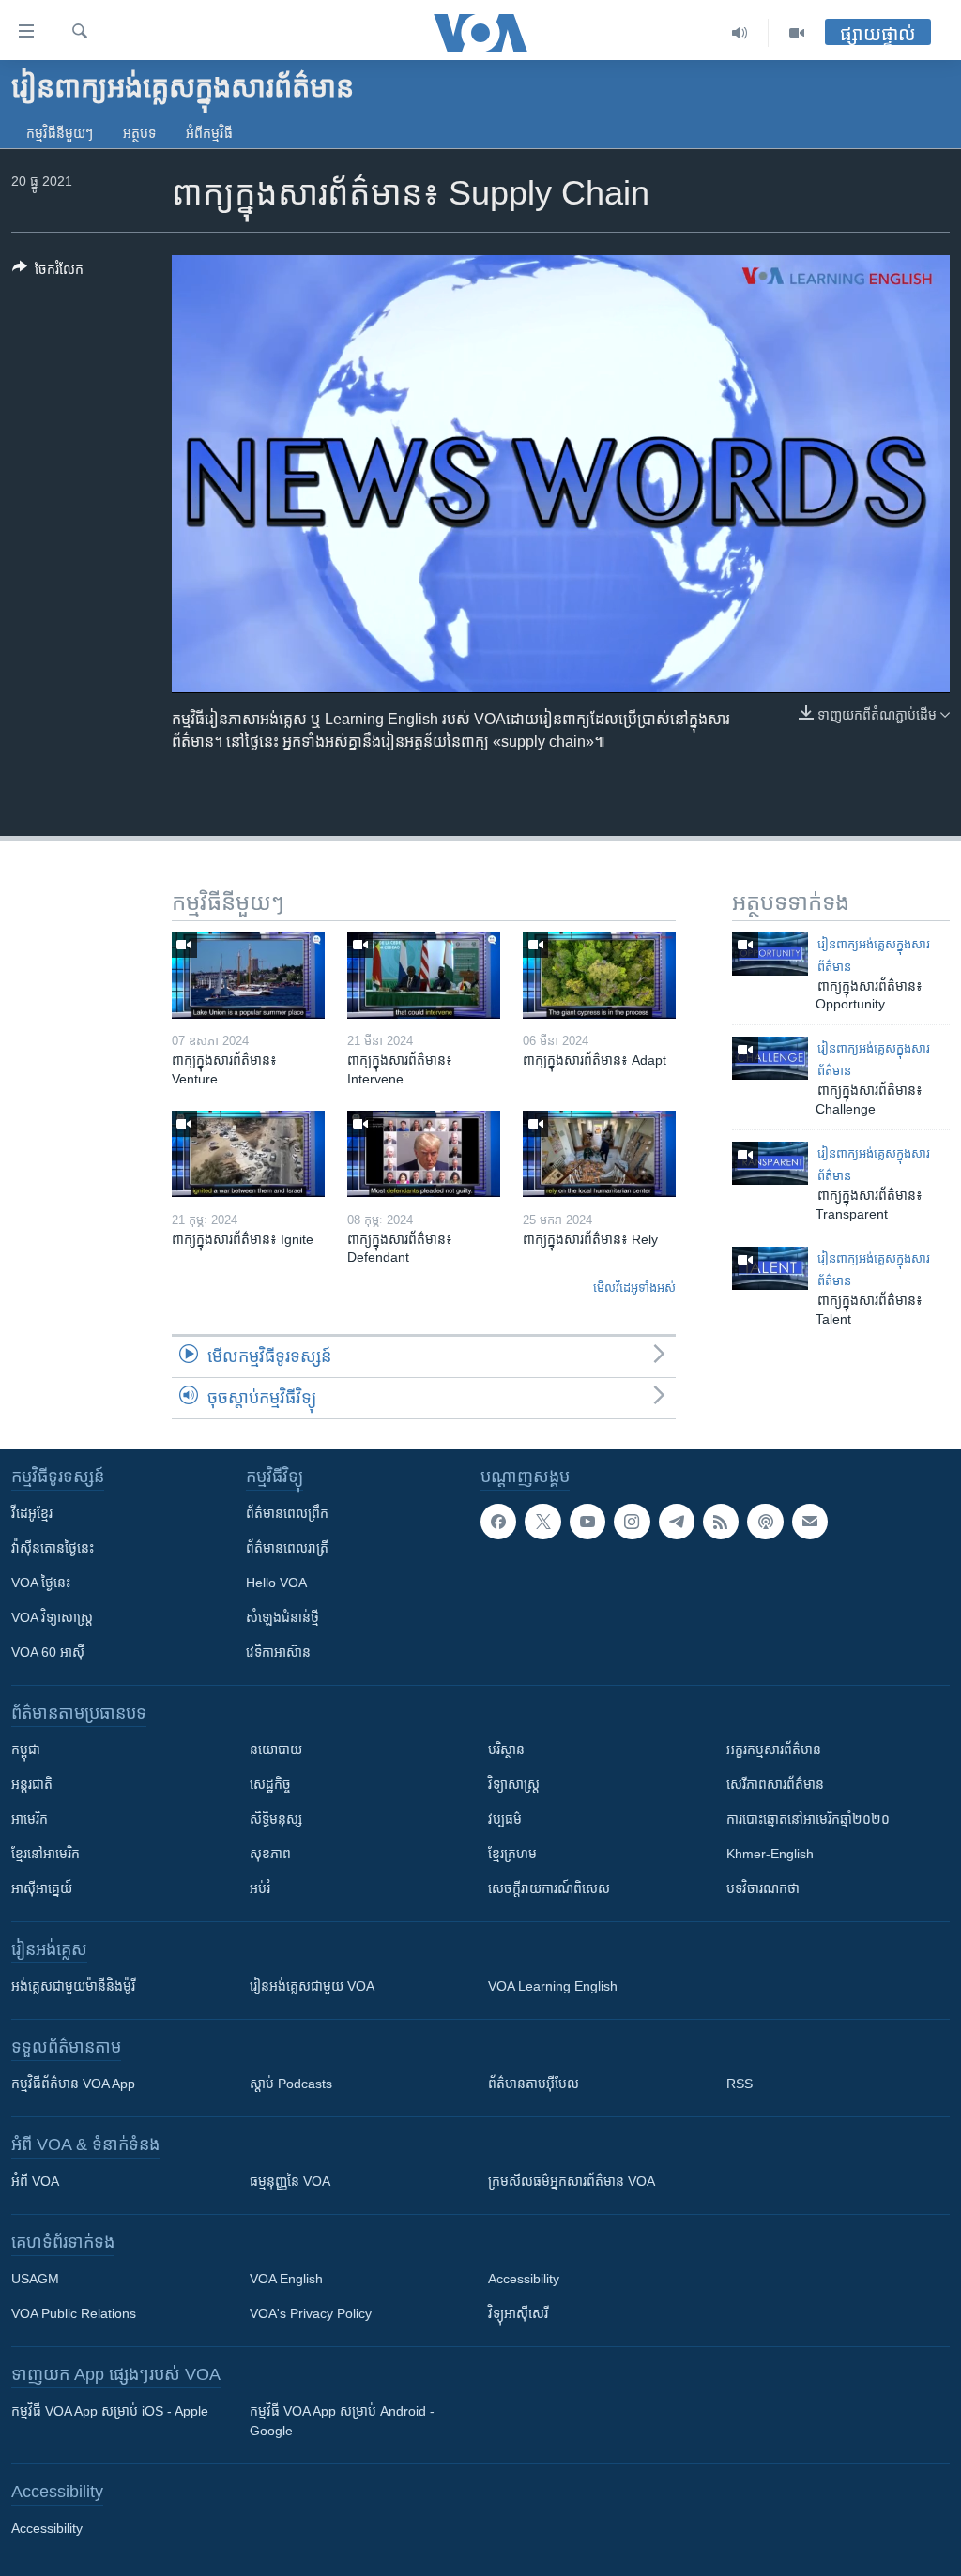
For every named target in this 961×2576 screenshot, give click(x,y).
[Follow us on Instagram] (632, 1522)
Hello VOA (276, 1583)
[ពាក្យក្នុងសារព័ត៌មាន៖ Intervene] (424, 976)
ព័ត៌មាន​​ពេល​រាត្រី (287, 1548)
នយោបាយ (276, 1750)
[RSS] (721, 1522)
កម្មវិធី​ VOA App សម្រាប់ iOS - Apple (110, 2411)
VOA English (286, 2279)
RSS (740, 2084)
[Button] (48, 273)
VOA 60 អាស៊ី (48, 1652)
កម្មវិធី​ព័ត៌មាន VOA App (73, 2084)
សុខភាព (270, 1854)
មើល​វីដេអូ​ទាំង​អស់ (634, 1288)
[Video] (797, 33)
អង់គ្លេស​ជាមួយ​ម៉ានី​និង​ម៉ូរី (73, 1986)
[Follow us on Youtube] (587, 1522)
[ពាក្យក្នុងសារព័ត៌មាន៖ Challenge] (770, 1058)
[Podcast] (765, 1522)
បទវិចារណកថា (763, 1888)
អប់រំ (260, 1888)
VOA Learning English (553, 1986)
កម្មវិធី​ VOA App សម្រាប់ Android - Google (342, 2421)
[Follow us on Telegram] (677, 1522)
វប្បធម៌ (505, 1819)
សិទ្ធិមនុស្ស (276, 1819)
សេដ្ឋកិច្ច (270, 1784)
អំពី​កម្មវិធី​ (209, 133)
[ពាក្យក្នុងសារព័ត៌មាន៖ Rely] (599, 1154)
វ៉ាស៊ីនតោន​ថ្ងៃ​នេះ (53, 1548)
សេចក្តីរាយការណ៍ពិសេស (549, 1888)
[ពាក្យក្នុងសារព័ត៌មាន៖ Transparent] (770, 1163)
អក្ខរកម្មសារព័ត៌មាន (774, 1750)
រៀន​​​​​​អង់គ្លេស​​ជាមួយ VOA (312, 1986)
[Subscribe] (810, 1522)
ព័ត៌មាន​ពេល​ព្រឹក (287, 1513)
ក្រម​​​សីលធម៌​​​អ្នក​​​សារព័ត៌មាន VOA (572, 2181)
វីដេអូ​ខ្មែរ (32, 1513)
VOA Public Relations (74, 2313)
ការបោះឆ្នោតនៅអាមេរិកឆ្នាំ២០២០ (808, 1819)
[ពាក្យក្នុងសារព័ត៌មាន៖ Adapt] (599, 976)
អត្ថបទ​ (139, 133)
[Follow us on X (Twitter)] (542, 1522)
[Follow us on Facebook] (498, 1522)
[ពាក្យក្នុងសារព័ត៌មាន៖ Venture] (248, 976)
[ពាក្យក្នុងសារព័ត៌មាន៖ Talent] (770, 1268)
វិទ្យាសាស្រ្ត (514, 1784)
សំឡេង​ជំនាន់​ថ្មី (282, 1617)
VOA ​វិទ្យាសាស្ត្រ (52, 1617)
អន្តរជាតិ (32, 1784)
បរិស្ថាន (506, 1750)
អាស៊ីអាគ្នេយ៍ (42, 1888)
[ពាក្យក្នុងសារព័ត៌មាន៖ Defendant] (424, 1154)
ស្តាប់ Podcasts (291, 2084)
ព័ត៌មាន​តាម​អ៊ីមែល (534, 2084)
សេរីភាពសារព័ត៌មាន (775, 1784)
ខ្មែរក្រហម (512, 1854)
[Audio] (740, 33)
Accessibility (524, 2279)
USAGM (35, 2279)
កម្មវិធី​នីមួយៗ (60, 133)
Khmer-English (770, 1854)
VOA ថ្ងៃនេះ (41, 1583)
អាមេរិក (30, 1819)
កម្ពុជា (26, 1750)
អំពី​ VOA (35, 2181)
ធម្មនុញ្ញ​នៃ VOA (290, 2181)
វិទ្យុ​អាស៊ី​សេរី (518, 2313)
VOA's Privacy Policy (311, 2313)
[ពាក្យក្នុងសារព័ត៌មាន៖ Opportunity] (770, 954)
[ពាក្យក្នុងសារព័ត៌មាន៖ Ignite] (248, 1154)
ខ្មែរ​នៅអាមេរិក (46, 1854)
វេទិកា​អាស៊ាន (278, 1652)
